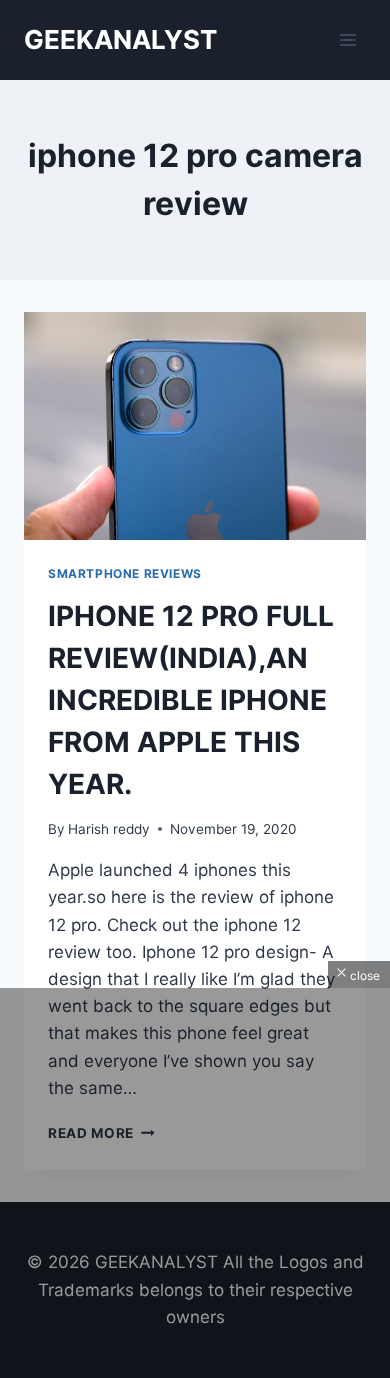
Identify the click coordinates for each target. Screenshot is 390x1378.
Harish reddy (109, 829)
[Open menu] (347, 39)
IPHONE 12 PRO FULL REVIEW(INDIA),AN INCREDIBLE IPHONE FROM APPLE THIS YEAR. (191, 700)
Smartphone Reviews (125, 573)
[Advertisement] (195, 1183)
